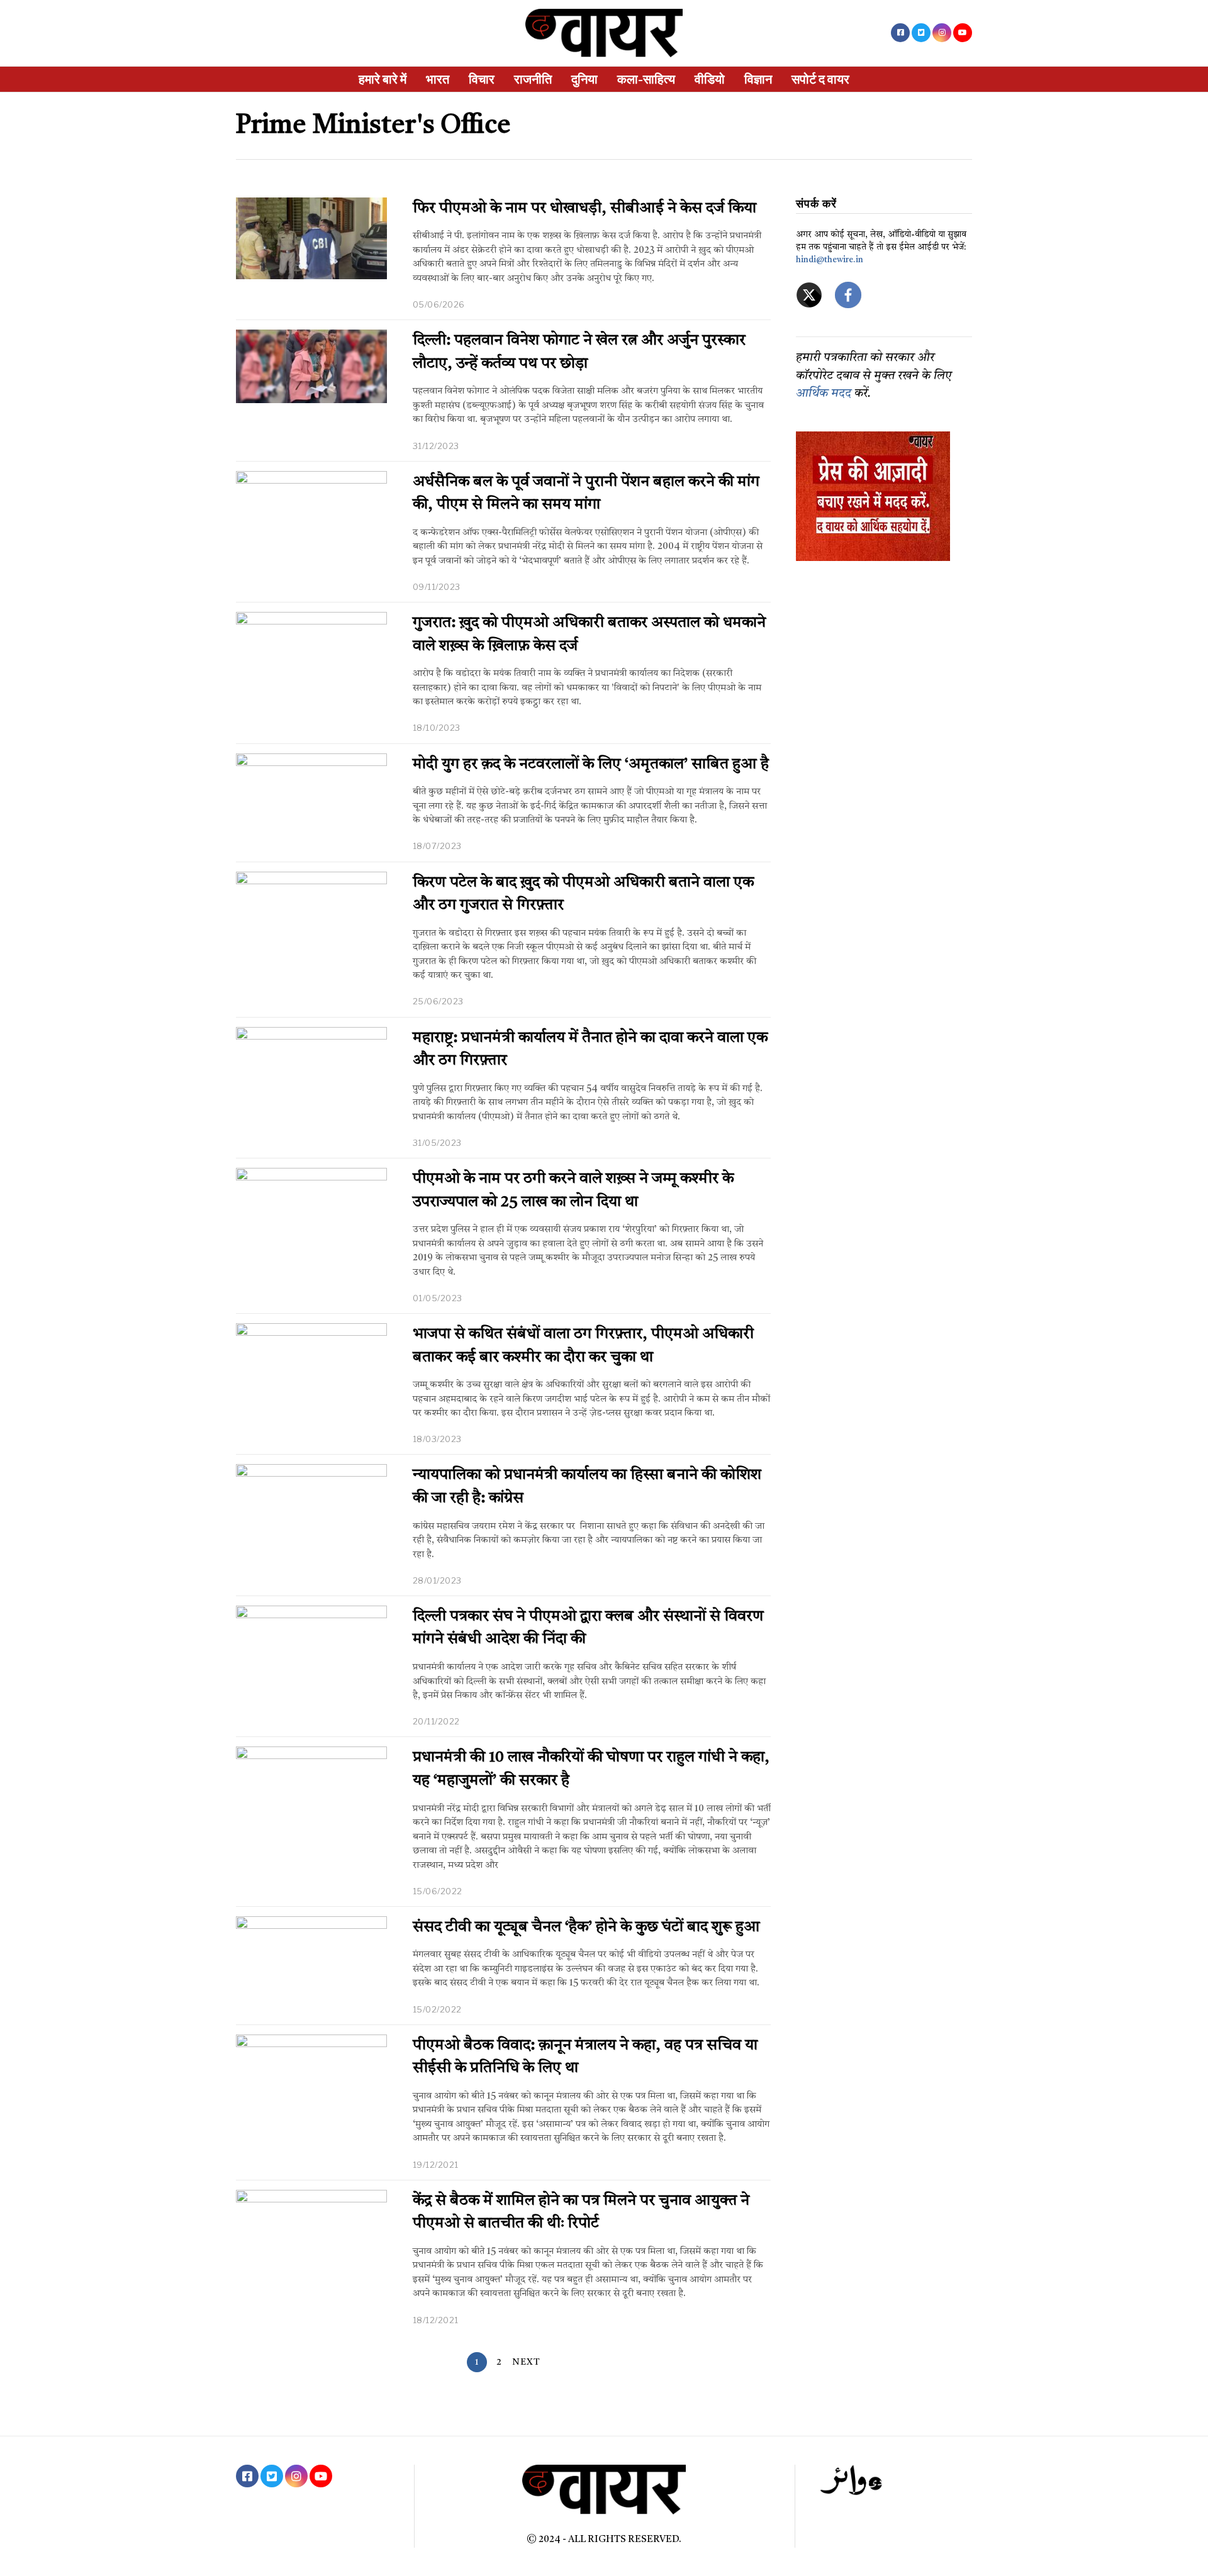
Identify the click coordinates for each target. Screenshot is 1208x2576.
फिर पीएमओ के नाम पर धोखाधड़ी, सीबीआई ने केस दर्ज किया (584, 209)
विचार (482, 79)
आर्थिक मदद (824, 394)
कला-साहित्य (646, 79)
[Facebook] (900, 33)
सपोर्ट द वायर (820, 79)
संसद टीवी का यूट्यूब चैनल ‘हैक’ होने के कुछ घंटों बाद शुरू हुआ (586, 1928)
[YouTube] (963, 33)
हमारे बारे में (383, 79)
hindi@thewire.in (830, 260)
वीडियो (710, 79)
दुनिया (584, 79)
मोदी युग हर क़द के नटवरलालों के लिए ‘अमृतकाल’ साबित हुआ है (591, 765)
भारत (438, 79)
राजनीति (533, 79)
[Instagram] (942, 33)
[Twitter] (921, 33)
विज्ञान (758, 79)
